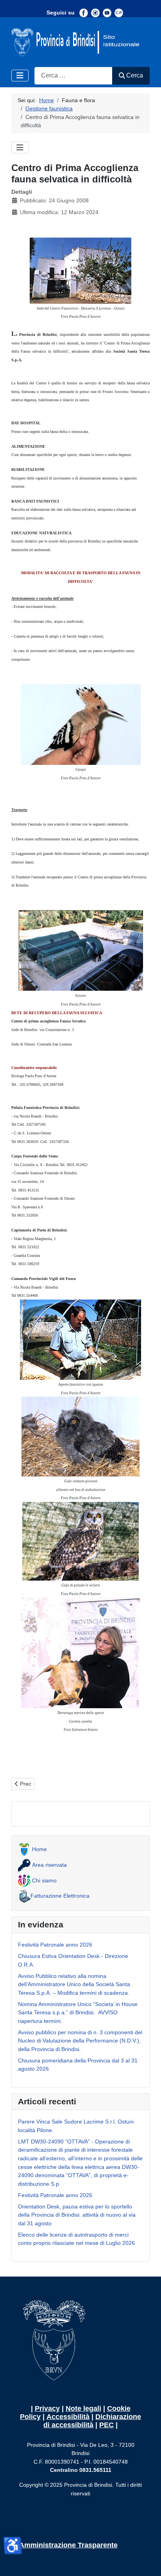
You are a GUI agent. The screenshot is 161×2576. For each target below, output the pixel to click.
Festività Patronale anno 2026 (55, 1945)
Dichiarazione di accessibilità (92, 2421)
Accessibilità (68, 2417)
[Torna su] (148, 2562)
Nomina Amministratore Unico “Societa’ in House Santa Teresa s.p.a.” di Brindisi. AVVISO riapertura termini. (78, 2013)
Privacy (47, 2408)
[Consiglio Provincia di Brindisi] (119, 13)
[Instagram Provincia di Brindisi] (95, 13)
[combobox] (73, 76)
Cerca (135, 75)
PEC (106, 2425)
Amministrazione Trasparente (68, 2545)
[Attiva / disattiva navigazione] (20, 76)
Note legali (83, 2408)
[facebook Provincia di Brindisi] (84, 13)
